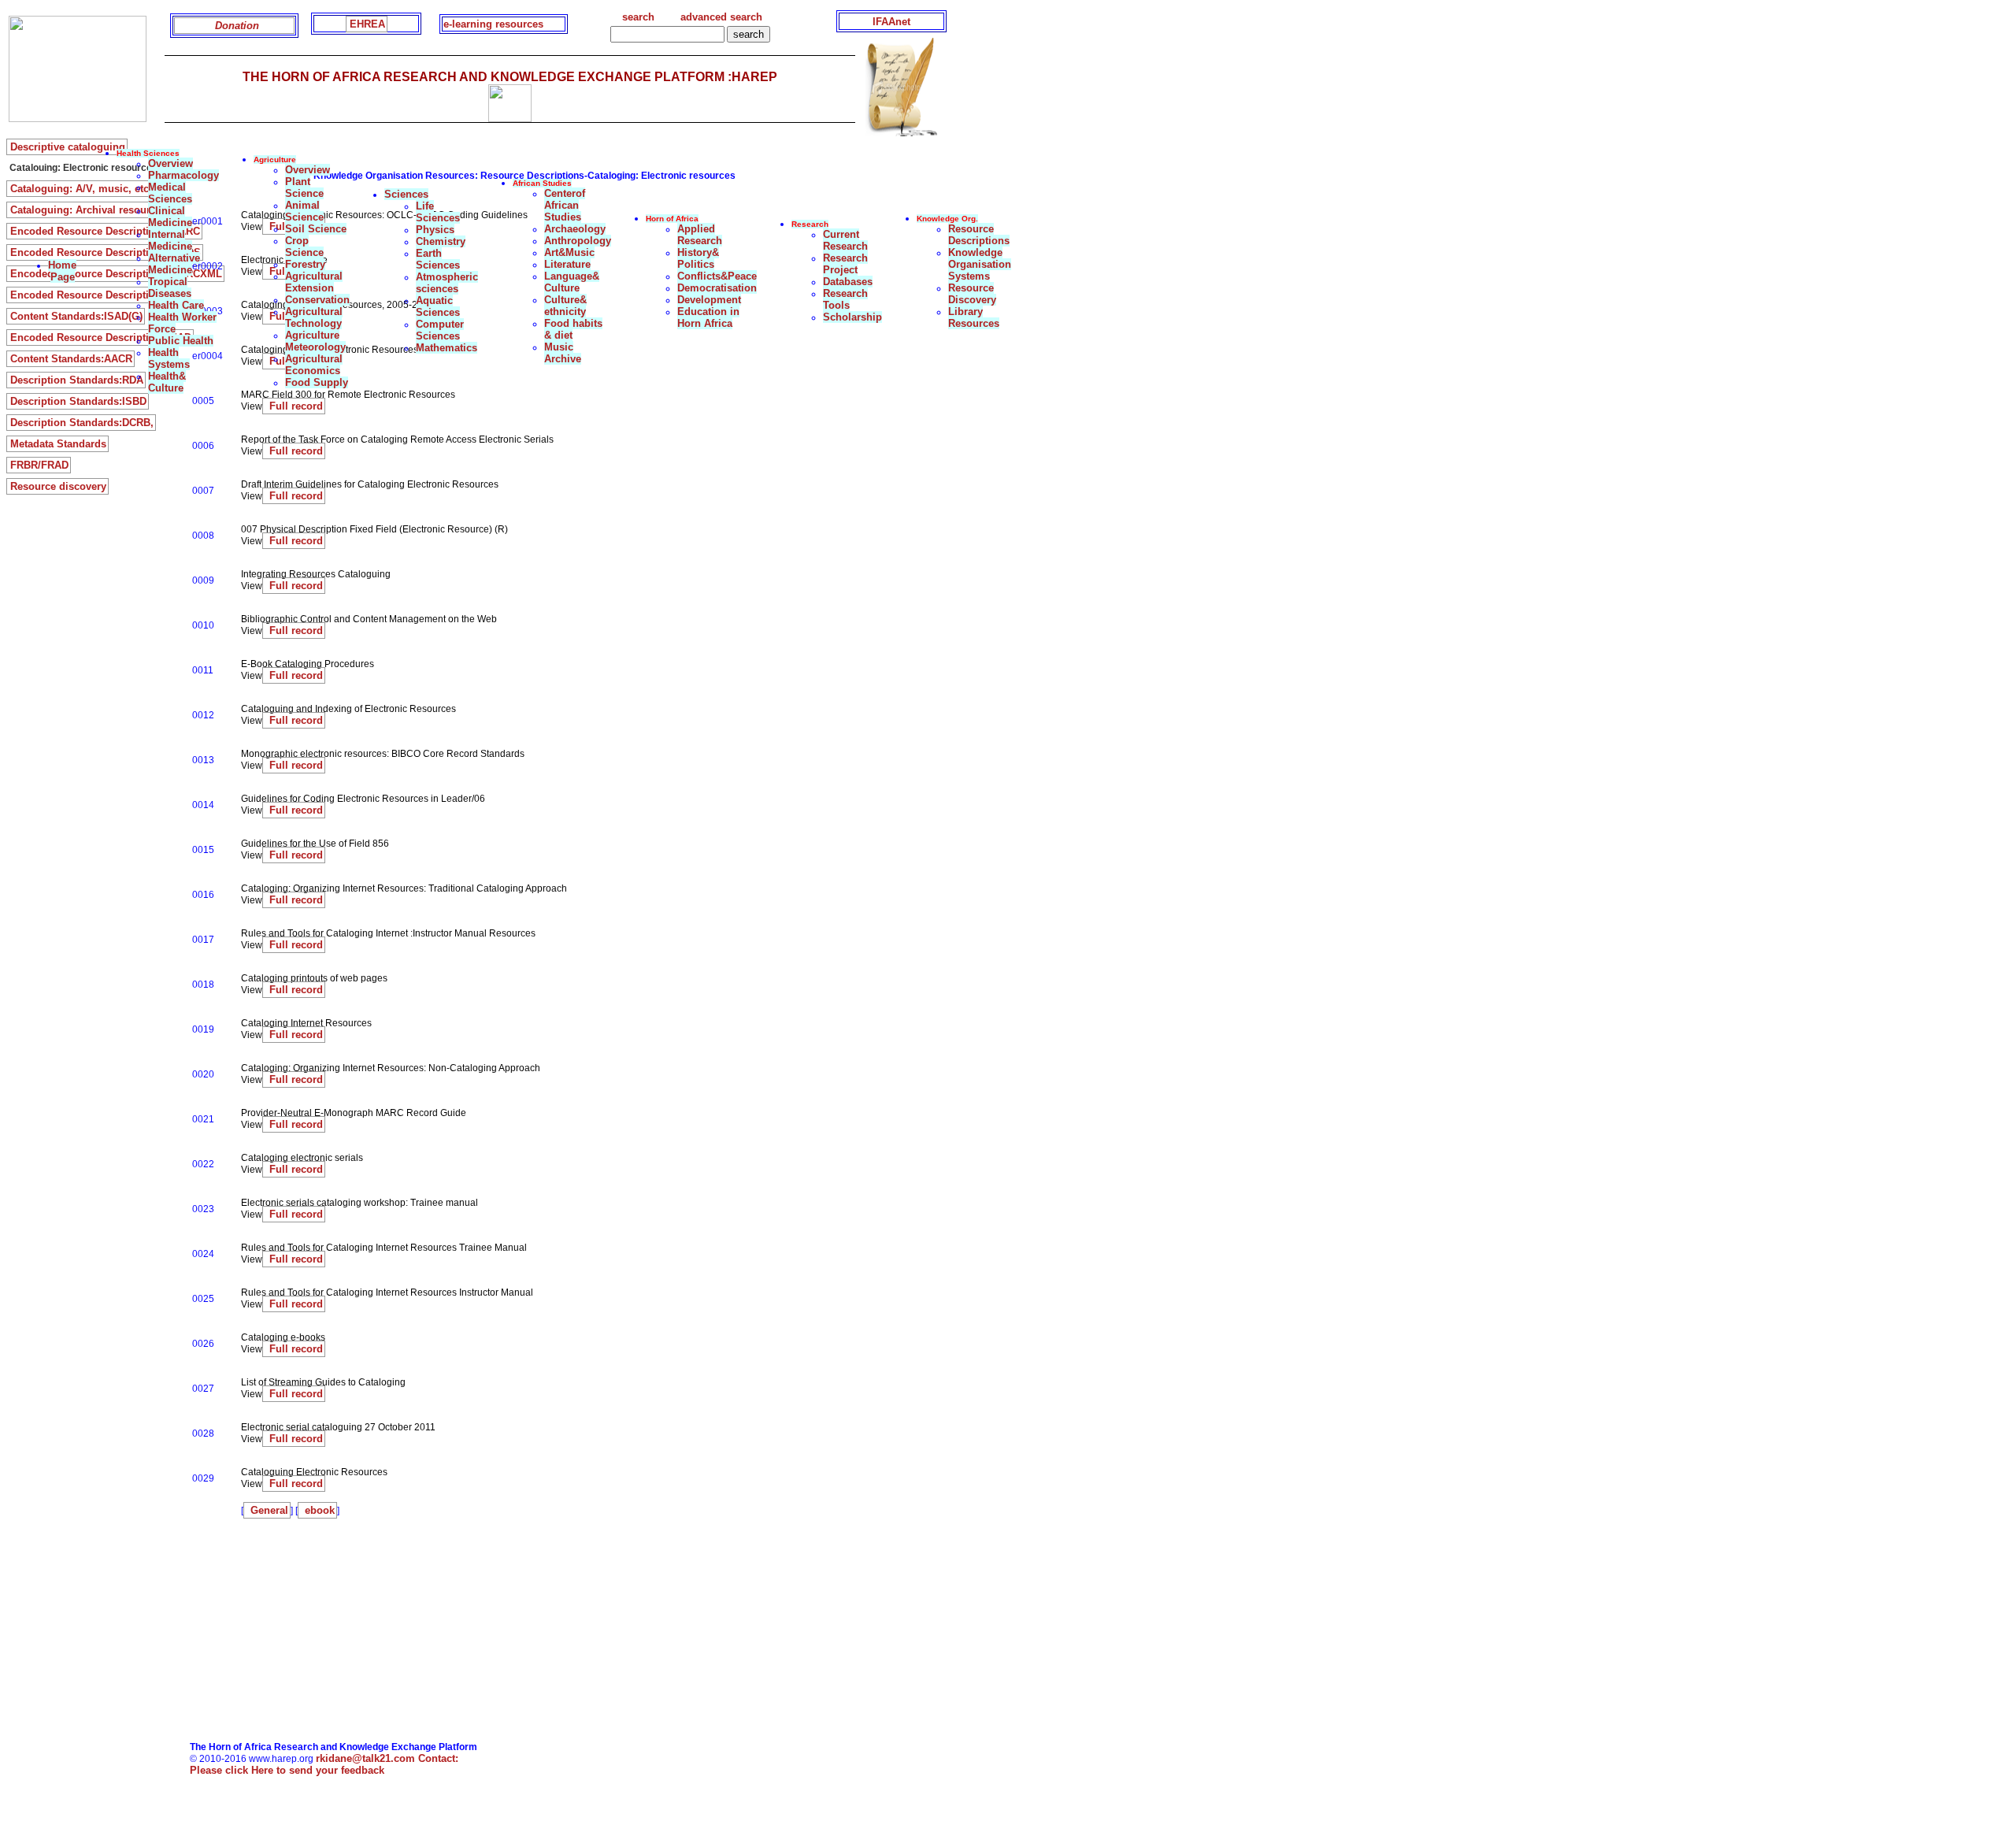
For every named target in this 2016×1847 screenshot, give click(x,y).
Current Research (845, 240)
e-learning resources (493, 24)
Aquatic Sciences (438, 306)
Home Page (62, 271)
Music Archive (563, 353)
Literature (567, 264)
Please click (287, 1770)
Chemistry (441, 241)
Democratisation (717, 288)
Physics (435, 230)
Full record (295, 406)
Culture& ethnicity (565, 306)
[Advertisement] (478, 1631)
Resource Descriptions (979, 235)
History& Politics (698, 258)
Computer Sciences (440, 330)
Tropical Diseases (170, 287)
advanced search (721, 17)
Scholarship (852, 317)
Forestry (305, 264)
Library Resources (974, 317)
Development (709, 300)
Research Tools (845, 299)
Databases (848, 282)
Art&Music (569, 252)
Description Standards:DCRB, (82, 423)
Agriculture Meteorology (315, 341)
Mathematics (447, 348)
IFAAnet (891, 22)
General (268, 1510)
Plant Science (304, 187)
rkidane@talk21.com (387, 1758)
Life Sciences (438, 212)
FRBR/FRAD (39, 465)
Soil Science (316, 229)
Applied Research (700, 235)
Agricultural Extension (314, 282)
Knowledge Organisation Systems (980, 264)
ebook (318, 1510)
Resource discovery (58, 486)
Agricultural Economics (314, 365)
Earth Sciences (438, 259)
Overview (170, 163)
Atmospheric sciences (447, 283)
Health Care (176, 305)
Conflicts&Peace (717, 276)
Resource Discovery (972, 294)
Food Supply (317, 382)
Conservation (317, 300)
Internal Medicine (170, 240)
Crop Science (304, 247)
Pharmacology (183, 175)
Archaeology (575, 229)
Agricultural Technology (314, 317)
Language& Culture (572, 282)
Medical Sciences (170, 193)
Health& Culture (167, 382)
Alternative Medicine (174, 264)
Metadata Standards (58, 444)
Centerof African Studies (565, 205)
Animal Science (304, 211)
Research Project (845, 264)
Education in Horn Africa (708, 317)
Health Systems (169, 358)
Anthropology (578, 241)
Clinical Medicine (170, 217)
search (638, 17)
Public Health (181, 341)
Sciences (406, 194)
